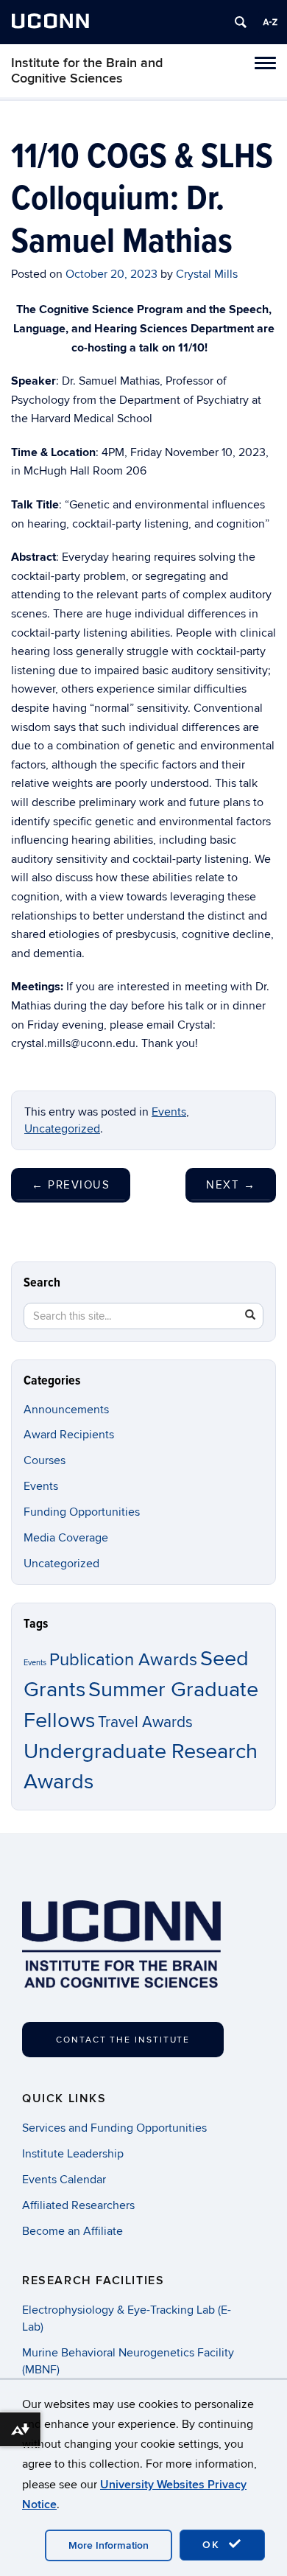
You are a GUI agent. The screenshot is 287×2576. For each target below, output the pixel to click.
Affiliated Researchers (78, 2205)
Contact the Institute (123, 2040)
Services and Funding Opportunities (114, 2128)
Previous (71, 1185)
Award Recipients (69, 1435)
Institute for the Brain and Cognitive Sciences (87, 71)
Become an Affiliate (72, 2231)
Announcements (66, 1410)
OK (213, 2545)
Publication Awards (123, 1660)
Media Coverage (66, 1538)
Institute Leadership (73, 2154)
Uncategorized (62, 1129)
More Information (109, 2545)
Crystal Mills (207, 274)
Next (231, 1185)
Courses (45, 1460)
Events (169, 1112)
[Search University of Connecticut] (241, 22)
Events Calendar (64, 2180)
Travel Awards (145, 1722)
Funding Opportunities (82, 1512)
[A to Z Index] (270, 22)
